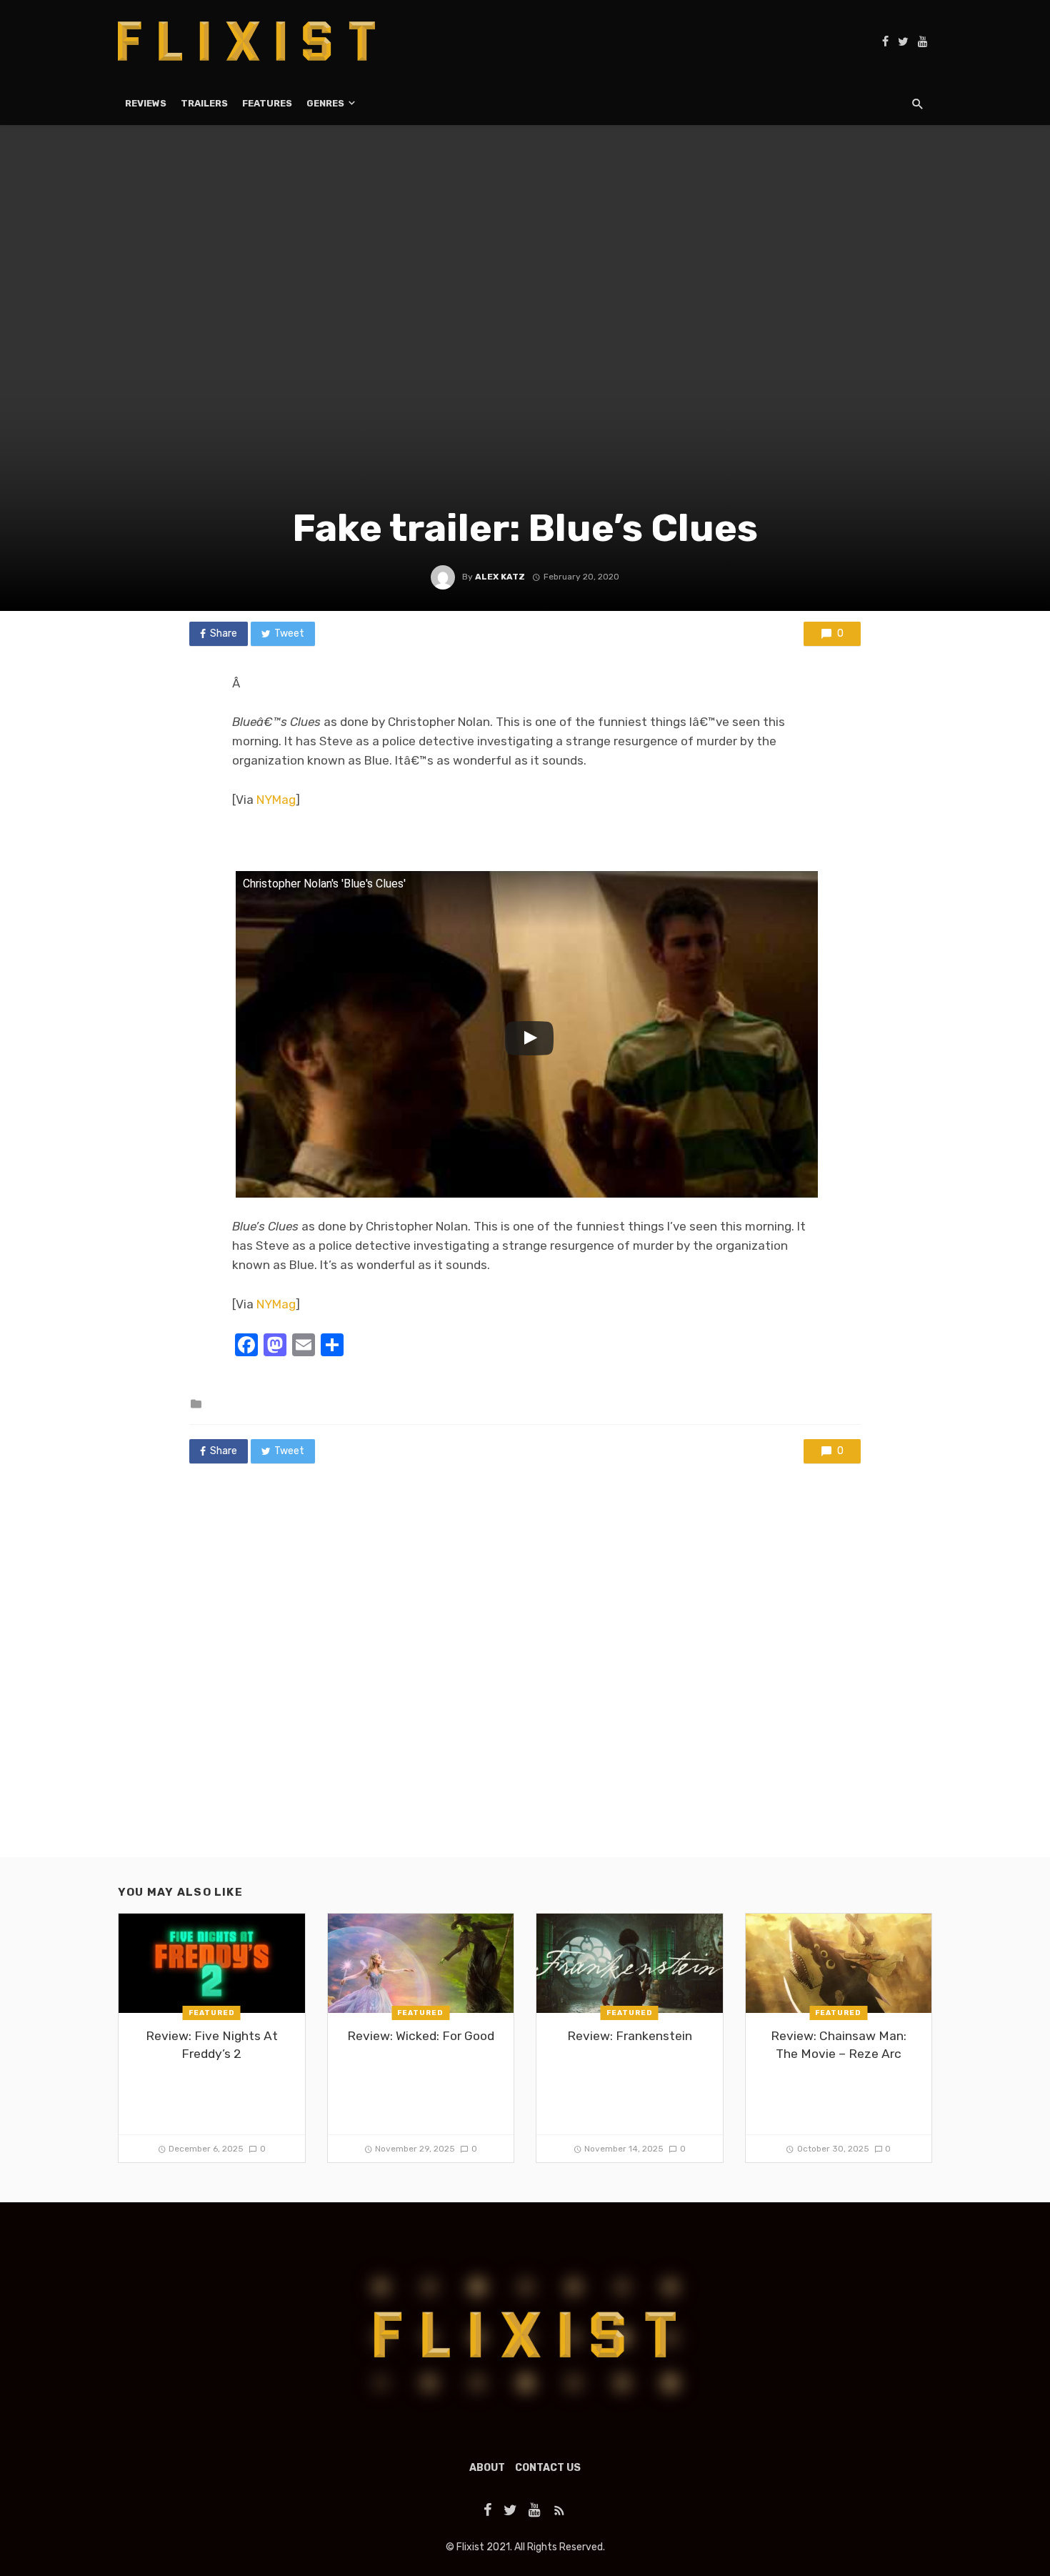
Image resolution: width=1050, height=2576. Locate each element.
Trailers (204, 103)
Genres (325, 103)
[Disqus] (525, 1674)
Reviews (146, 103)
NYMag (276, 800)
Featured (212, 2013)
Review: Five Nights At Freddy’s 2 (212, 2045)
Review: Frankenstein (630, 2036)
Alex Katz (500, 577)
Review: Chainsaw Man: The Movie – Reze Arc (839, 2045)
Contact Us (548, 2468)
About (487, 2468)
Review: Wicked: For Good (421, 2036)
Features (267, 103)
